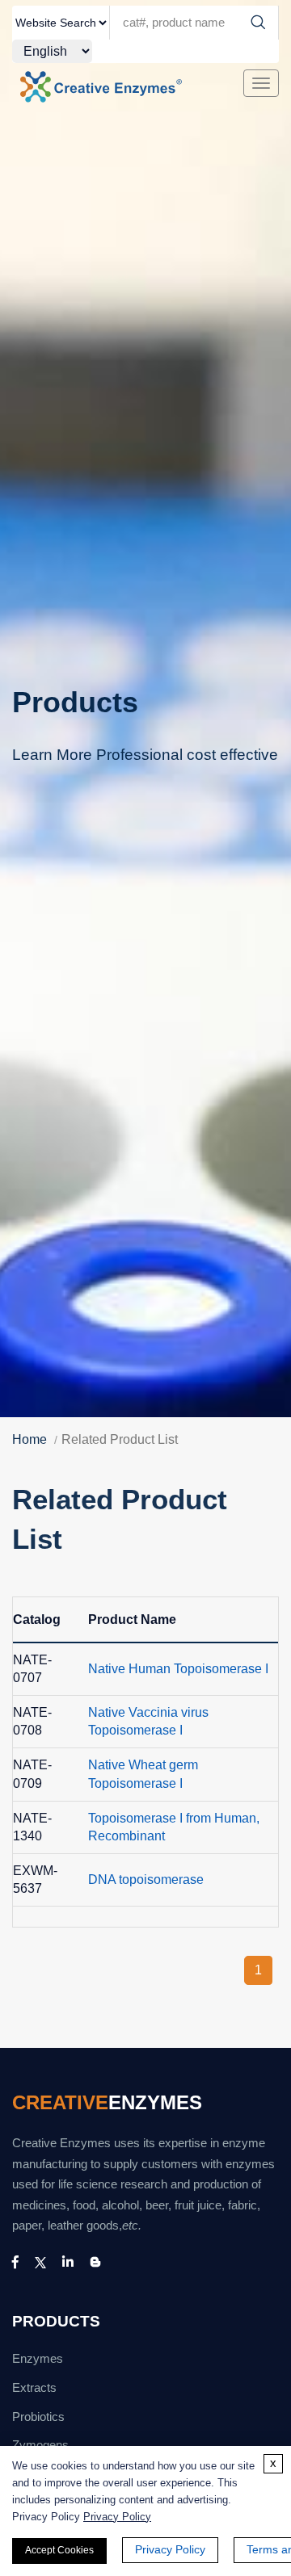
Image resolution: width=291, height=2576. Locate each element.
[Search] (258, 23)
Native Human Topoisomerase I (178, 1669)
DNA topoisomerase (146, 1880)
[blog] (95, 2263)
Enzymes (38, 2359)
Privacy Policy (117, 2517)
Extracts (34, 2388)
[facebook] (15, 2263)
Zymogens (40, 2445)
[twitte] (40, 2263)
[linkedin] (68, 2263)
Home (30, 1439)
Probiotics (38, 2417)
